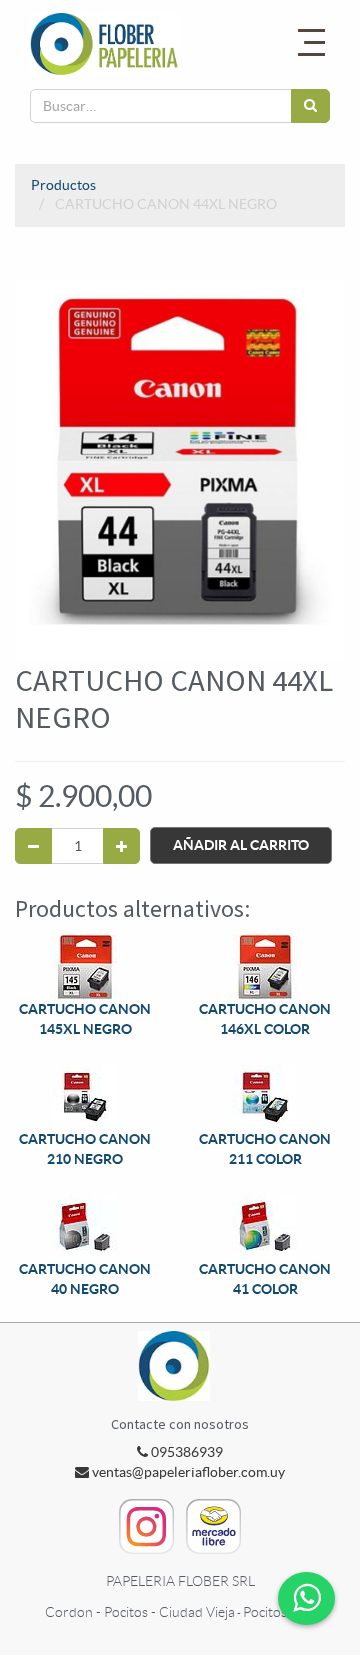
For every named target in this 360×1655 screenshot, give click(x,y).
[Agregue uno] (121, 846)
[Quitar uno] (33, 846)
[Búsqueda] (310, 106)
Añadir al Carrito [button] (241, 845)
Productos (63, 185)
